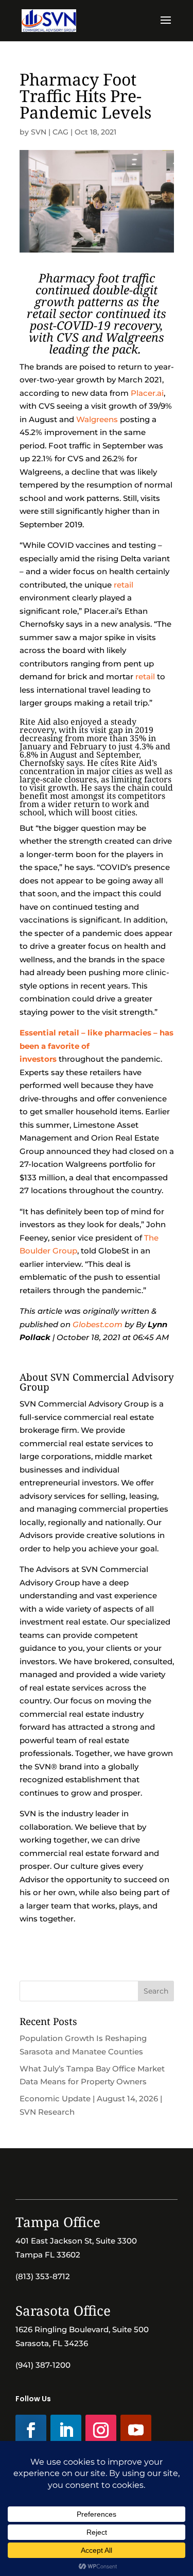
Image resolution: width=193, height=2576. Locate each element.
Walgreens (97, 419)
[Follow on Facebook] (31, 2430)
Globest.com (98, 1324)
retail (124, 585)
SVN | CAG (50, 132)
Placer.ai (147, 393)
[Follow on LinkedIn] (66, 2430)
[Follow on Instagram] (101, 2430)
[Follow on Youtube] (136, 2430)
